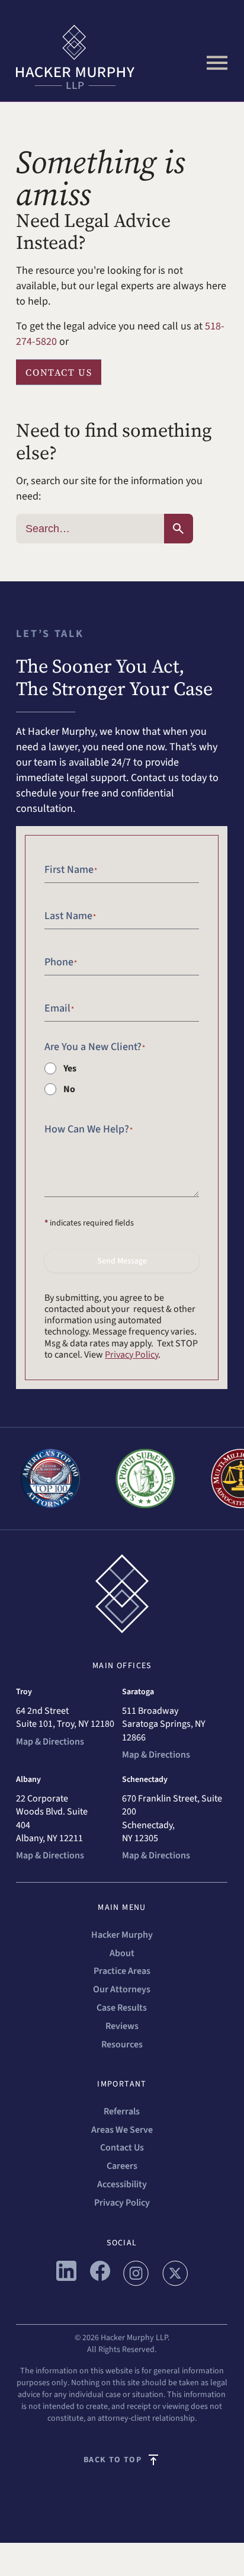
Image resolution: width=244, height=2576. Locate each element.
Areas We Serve (122, 2130)
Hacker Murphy (122, 1935)
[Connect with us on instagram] (136, 2283)
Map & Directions (50, 1742)
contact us (59, 372)
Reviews (122, 2026)
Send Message (122, 1261)
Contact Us (122, 2148)
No (69, 1089)
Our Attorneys (122, 1989)
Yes (70, 1068)
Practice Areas (122, 1971)
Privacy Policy (131, 1355)
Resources (122, 2044)
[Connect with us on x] (175, 2283)
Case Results (122, 2008)
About (122, 1953)
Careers (122, 2166)
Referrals (122, 2111)
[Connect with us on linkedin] (66, 2278)
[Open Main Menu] (217, 63)
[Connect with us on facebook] (100, 2278)
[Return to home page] (122, 57)
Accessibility (122, 2184)
